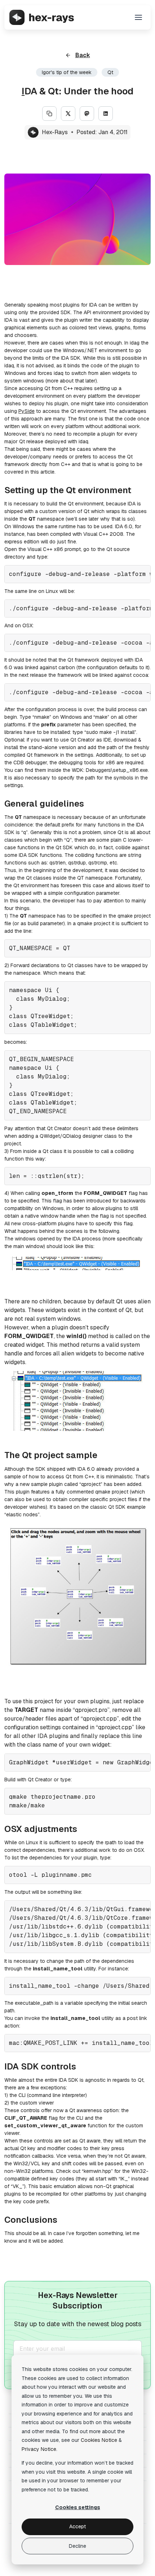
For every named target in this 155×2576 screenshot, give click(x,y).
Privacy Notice (39, 2449)
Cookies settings (78, 2507)
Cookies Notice (99, 2440)
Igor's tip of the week (67, 72)
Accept (77, 2526)
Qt (110, 72)
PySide (26, 411)
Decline (77, 2546)
